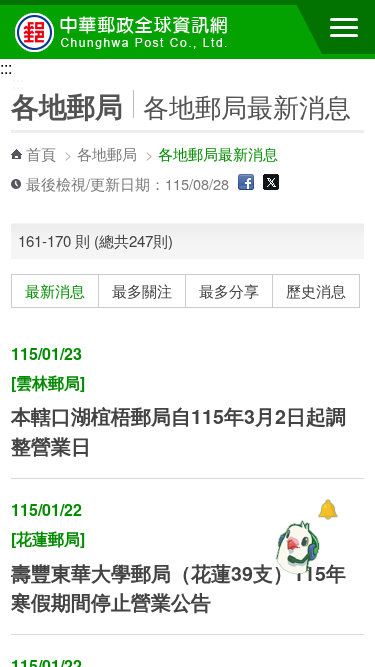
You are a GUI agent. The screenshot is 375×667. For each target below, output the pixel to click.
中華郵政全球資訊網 (125, 32)
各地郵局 (107, 153)
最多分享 (229, 291)
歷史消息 (316, 291)
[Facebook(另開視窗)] (246, 183)
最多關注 (142, 291)
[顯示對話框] (327, 509)
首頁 (41, 153)
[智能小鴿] (295, 547)
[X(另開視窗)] (271, 183)
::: (6, 67)
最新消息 (55, 291)
